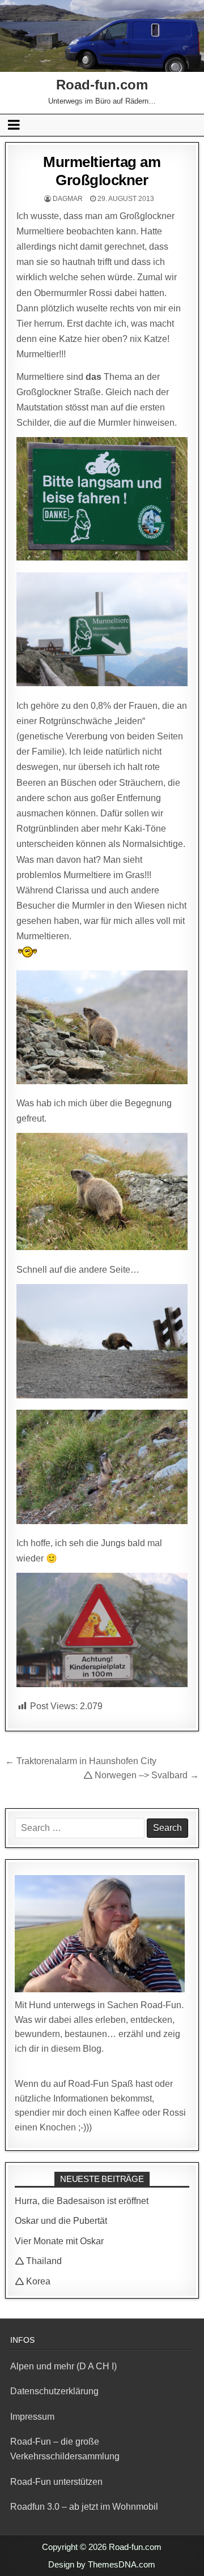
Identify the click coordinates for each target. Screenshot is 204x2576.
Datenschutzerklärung (54, 2391)
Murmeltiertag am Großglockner (102, 171)
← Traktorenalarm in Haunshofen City (81, 1761)
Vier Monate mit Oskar (59, 2241)
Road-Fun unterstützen (56, 2482)
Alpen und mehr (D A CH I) (63, 2366)
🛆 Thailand (38, 2261)
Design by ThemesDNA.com (102, 2564)
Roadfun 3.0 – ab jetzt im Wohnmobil (84, 2507)
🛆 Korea (33, 2281)
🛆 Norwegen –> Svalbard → (141, 1775)
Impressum (32, 2417)
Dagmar (68, 199)
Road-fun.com (102, 85)
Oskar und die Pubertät (61, 2221)
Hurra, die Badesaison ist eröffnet (82, 2201)
